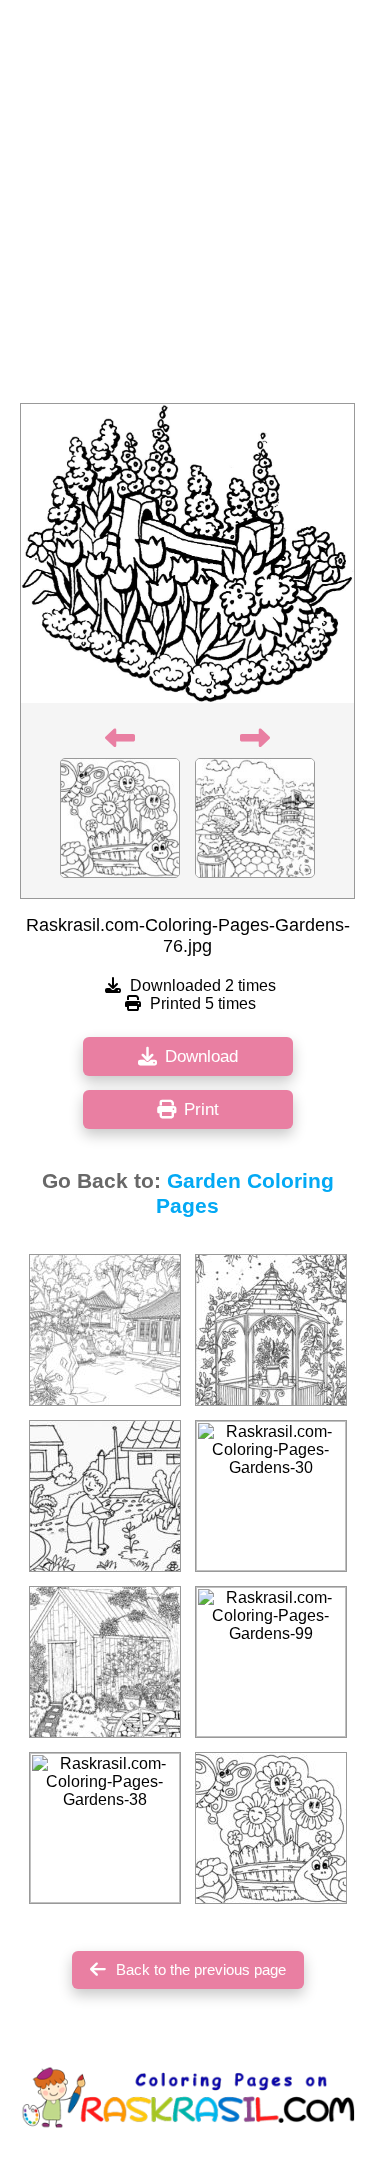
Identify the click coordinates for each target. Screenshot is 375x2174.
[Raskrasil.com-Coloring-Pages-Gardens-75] (271, 1828)
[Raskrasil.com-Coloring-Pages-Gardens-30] (271, 1496)
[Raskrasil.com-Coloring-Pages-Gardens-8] (105, 1662)
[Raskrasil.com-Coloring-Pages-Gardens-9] (271, 1330)
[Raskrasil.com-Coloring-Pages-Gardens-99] (271, 1662)
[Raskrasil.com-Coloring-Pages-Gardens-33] (105, 1496)
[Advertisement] (187, 207)
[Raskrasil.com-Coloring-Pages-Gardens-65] (105, 1330)
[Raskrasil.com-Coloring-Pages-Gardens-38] (105, 1828)
